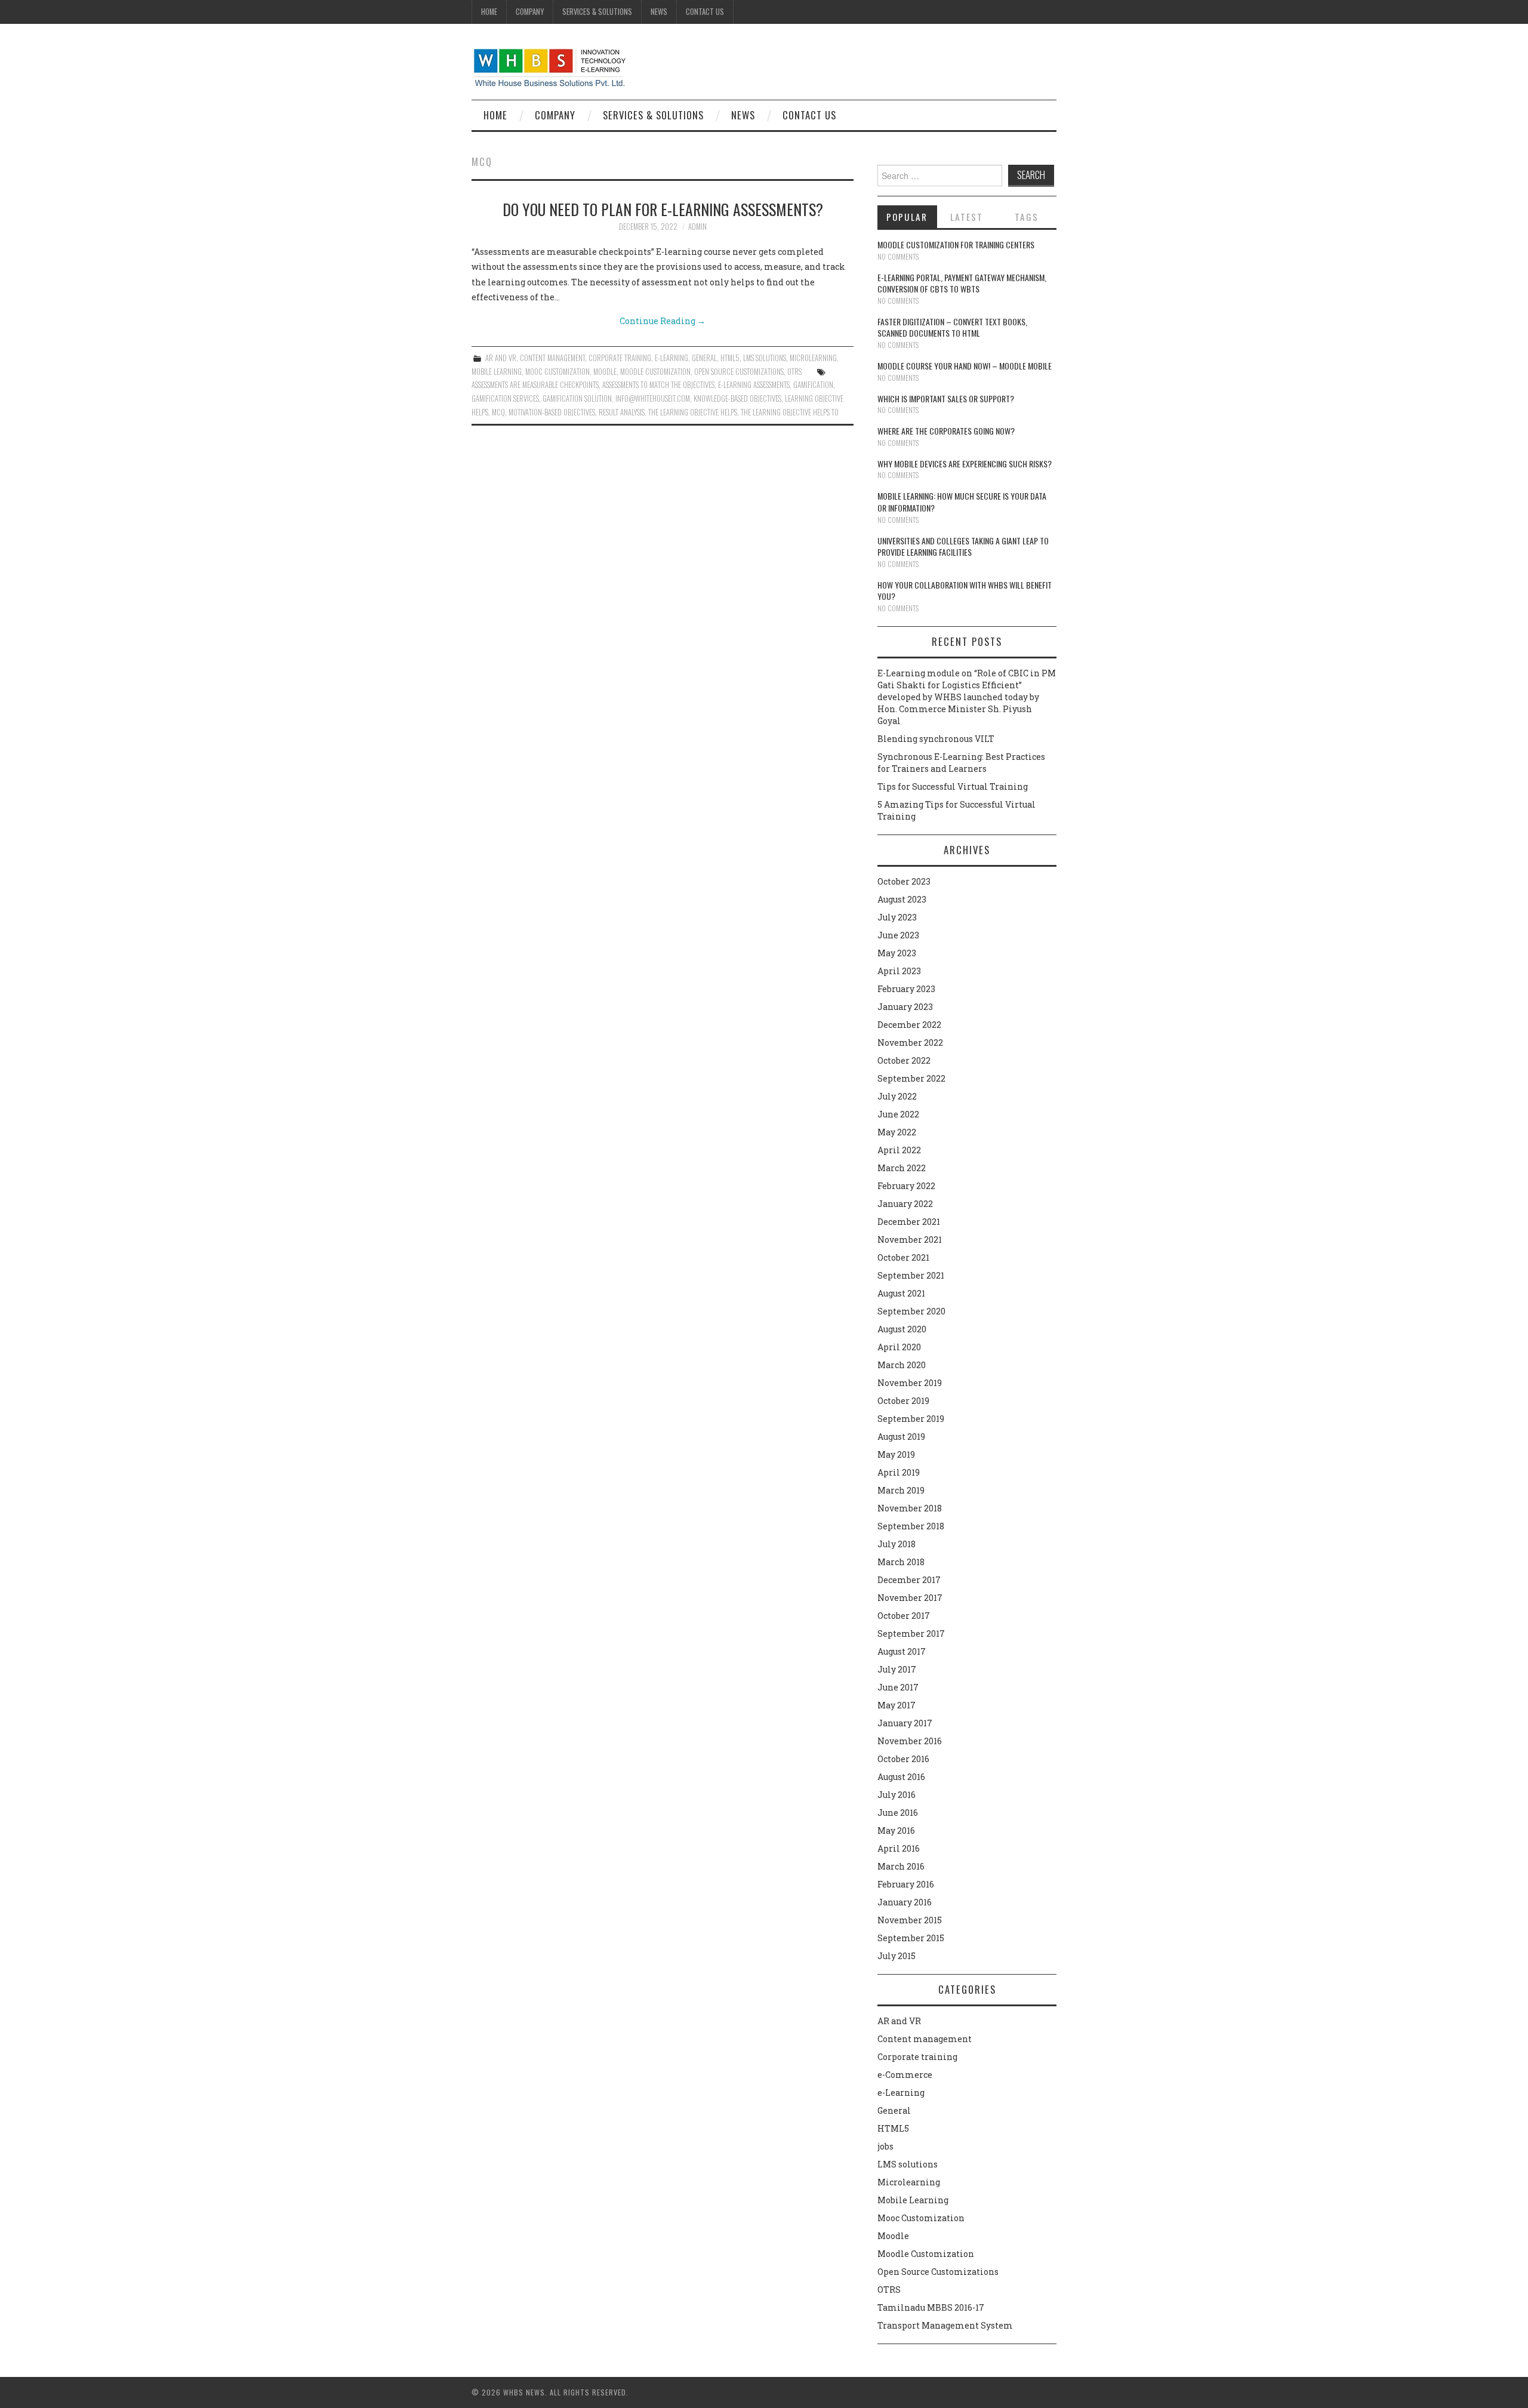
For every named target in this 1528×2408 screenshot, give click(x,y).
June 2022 (898, 1114)
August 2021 (901, 1293)
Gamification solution (577, 398)
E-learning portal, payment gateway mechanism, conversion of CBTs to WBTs (962, 283)
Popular (907, 217)
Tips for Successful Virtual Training (953, 786)
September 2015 (911, 1938)
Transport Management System (945, 2325)
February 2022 (906, 1186)
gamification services (505, 398)
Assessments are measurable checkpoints (535, 385)
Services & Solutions (597, 12)
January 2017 (905, 1723)
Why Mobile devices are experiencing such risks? (965, 464)
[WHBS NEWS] (549, 67)
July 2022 (897, 1096)
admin (697, 227)
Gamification (813, 385)
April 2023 (899, 971)
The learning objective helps (693, 412)
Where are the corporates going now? (946, 431)
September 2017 (911, 1633)
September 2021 (911, 1275)
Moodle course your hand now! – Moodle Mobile (965, 366)
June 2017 (898, 1687)
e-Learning (671, 358)
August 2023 (902, 899)
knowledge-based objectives (737, 398)
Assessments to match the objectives (658, 385)
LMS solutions (765, 358)
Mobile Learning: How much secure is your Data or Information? (962, 502)
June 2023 (898, 935)
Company (530, 12)
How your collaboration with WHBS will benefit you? (965, 591)
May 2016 (896, 1830)
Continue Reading (663, 321)
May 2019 (896, 1454)
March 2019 (901, 1490)
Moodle (605, 372)
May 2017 (897, 1705)
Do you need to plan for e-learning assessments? (663, 209)
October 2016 (903, 1759)
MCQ (498, 412)
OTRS (794, 372)
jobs (885, 2146)
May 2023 (897, 953)
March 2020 (902, 1365)
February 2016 (906, 1884)
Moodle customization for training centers (956, 244)
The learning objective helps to (790, 412)
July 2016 (897, 1795)
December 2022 (909, 1025)
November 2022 (910, 1043)
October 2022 (904, 1060)
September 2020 (911, 1311)
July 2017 (897, 1669)
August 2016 (901, 1777)
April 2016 (899, 1848)
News (659, 12)
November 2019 (910, 1383)
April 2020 (899, 1347)
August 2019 (901, 1437)
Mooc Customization (557, 372)
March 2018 (901, 1562)
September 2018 (911, 1526)
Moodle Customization (655, 372)
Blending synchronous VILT (936, 739)
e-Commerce (905, 2075)
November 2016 (910, 1741)
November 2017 (910, 1598)
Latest (967, 217)
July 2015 (897, 1956)
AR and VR (501, 358)
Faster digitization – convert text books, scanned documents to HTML (952, 327)
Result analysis (622, 412)
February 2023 (906, 989)
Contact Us (705, 12)
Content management (552, 358)
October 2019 (903, 1401)
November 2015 (910, 1920)
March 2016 (901, 1866)
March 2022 (902, 1168)
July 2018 (897, 1544)
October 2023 (904, 881)
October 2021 (903, 1257)
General (704, 358)
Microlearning (813, 358)
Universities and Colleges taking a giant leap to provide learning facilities (963, 546)
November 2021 (910, 1240)
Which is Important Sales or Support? (946, 398)
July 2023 (897, 917)
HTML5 (730, 358)
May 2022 (897, 1132)
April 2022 (899, 1150)
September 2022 (911, 1078)
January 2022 (905, 1204)
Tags (1027, 217)
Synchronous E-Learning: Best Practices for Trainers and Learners (961, 763)
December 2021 (909, 1222)
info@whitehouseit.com (653, 398)
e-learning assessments (754, 385)
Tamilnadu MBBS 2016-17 (931, 2307)
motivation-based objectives (552, 412)
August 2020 (902, 1329)
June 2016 (898, 1813)
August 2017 (902, 1651)
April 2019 (899, 1472)
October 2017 (904, 1616)
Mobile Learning (497, 372)
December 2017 (909, 1580)
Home (489, 12)
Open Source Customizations (739, 372)
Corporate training (620, 358)
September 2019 (911, 1419)
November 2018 (910, 1508)
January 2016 (905, 1902)
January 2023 (905, 1007)
